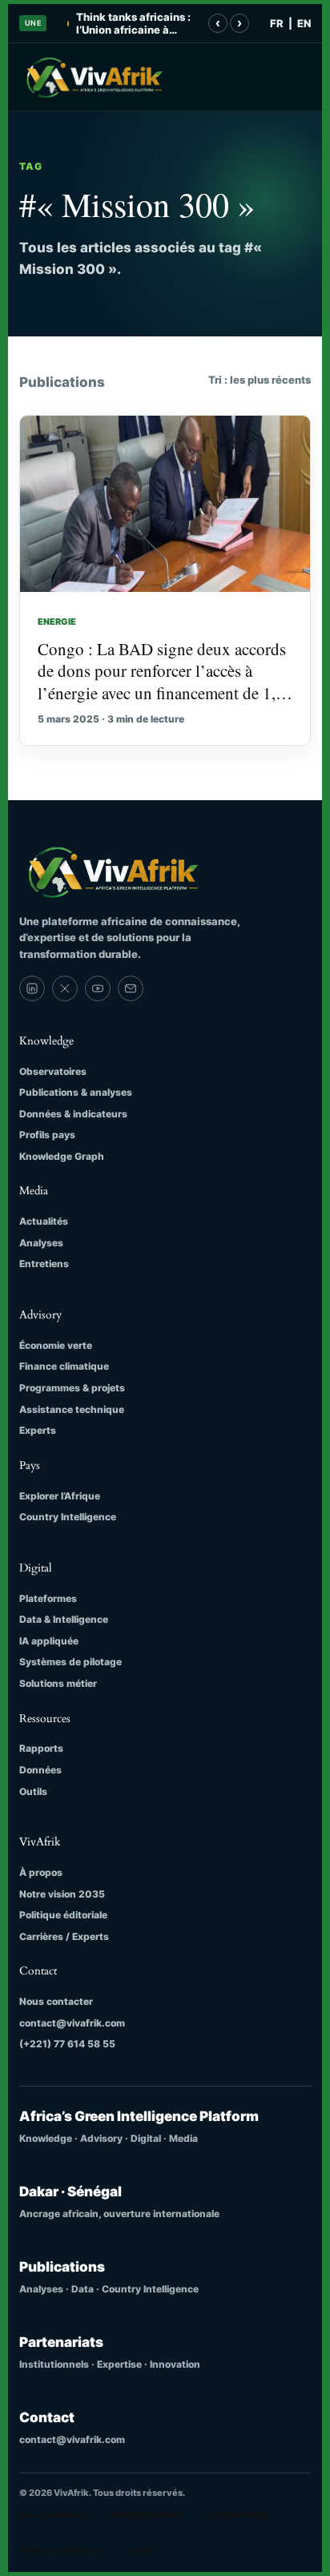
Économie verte (56, 1345)
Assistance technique (72, 1409)
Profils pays (47, 1135)
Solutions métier (58, 1683)
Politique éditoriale (63, 1915)
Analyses (41, 1243)
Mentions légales (147, 2514)
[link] (32, 988)
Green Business (53, 2514)
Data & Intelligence (64, 1619)
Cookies (141, 2550)
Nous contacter (56, 2001)
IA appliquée (49, 1641)
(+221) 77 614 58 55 (67, 2044)
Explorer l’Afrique (60, 1496)
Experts (38, 1430)
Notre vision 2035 (62, 1894)
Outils (33, 1791)
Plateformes (48, 1598)
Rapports (41, 1748)
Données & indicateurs (73, 1114)
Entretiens (44, 1264)
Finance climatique (64, 1366)
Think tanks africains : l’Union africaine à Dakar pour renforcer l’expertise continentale (137, 24)
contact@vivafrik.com (72, 2023)
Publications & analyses (76, 1092)
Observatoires (53, 1071)
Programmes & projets (72, 1388)
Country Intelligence (68, 1517)
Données (40, 1770)
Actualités (44, 1221)
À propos (41, 1872)
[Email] (131, 988)
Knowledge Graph (62, 1156)
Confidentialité (238, 2514)
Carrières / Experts (64, 1936)
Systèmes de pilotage (70, 1662)
